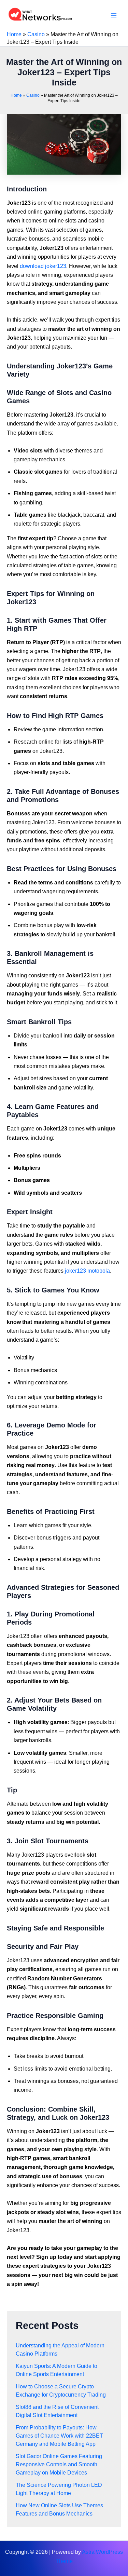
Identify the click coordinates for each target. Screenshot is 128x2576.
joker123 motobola (87, 1271)
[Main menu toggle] (114, 15)
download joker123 (43, 266)
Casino (36, 34)
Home (14, 34)
